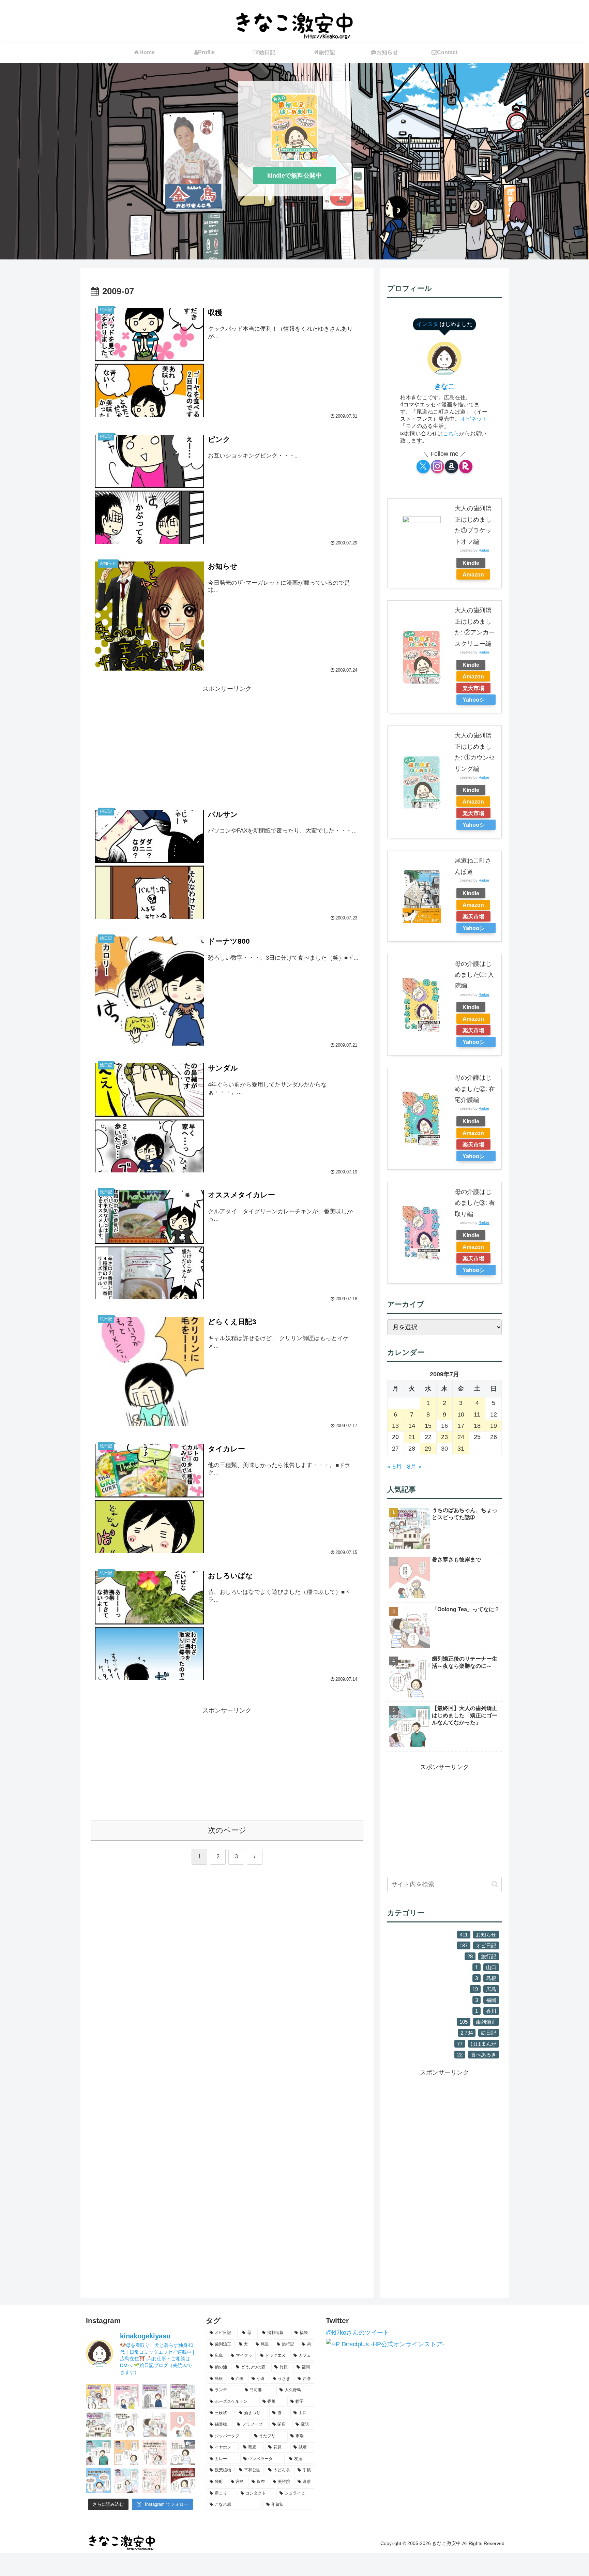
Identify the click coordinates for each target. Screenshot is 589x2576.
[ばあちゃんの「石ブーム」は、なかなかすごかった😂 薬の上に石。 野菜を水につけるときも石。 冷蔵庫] (98, 2396)
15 (428, 1426)
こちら (451, 433)
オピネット (474, 419)
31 (461, 1449)
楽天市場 (473, 688)
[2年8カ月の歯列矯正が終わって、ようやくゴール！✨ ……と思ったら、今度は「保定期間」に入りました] (127, 2481)
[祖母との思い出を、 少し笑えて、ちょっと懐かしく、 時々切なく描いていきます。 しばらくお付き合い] (98, 2424)
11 (477, 1414)
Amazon (473, 574)
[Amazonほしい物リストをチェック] (451, 467)
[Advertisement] (227, 742)
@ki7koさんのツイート (358, 2333)
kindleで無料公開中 (294, 176)
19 (494, 1426)
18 (477, 1426)
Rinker (484, 550)
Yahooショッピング (474, 701)
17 (461, 1426)
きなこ (444, 386)
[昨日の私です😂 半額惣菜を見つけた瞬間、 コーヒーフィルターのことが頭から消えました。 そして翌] (183, 2452)
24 (461, 1437)
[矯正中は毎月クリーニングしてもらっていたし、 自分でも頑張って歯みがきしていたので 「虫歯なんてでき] (127, 2452)
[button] (495, 1884)
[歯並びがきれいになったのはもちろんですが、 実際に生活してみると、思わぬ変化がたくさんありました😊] (98, 2481)
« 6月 (395, 1467)
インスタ (428, 324)
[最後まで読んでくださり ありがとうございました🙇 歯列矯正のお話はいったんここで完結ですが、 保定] (98, 2452)
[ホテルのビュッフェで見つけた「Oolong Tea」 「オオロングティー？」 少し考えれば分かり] (155, 2424)
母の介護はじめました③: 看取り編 (475, 1203)
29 (428, 1449)
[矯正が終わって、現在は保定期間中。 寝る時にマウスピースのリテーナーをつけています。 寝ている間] (127, 2424)
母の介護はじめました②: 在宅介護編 (475, 1089)
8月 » (414, 1467)
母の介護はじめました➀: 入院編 (474, 975)
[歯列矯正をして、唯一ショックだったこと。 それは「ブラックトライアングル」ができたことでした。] (155, 2452)
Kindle (471, 563)
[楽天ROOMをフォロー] (466, 467)
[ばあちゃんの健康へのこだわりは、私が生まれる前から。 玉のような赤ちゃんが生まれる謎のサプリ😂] (127, 2396)
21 (412, 1437)
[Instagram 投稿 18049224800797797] (183, 2396)
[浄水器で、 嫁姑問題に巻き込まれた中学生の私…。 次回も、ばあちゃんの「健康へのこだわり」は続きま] (155, 2396)
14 (412, 1426)
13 (395, 1426)
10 (461, 1414)
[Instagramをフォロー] (437, 467)
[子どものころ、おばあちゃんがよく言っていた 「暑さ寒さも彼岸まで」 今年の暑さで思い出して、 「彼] (183, 2424)
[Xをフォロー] (423, 467)
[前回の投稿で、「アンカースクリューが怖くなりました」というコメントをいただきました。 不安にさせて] (183, 2481)
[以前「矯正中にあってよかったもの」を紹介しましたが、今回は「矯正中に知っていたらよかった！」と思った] (155, 2481)
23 (444, 1437)
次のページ (227, 1830)
